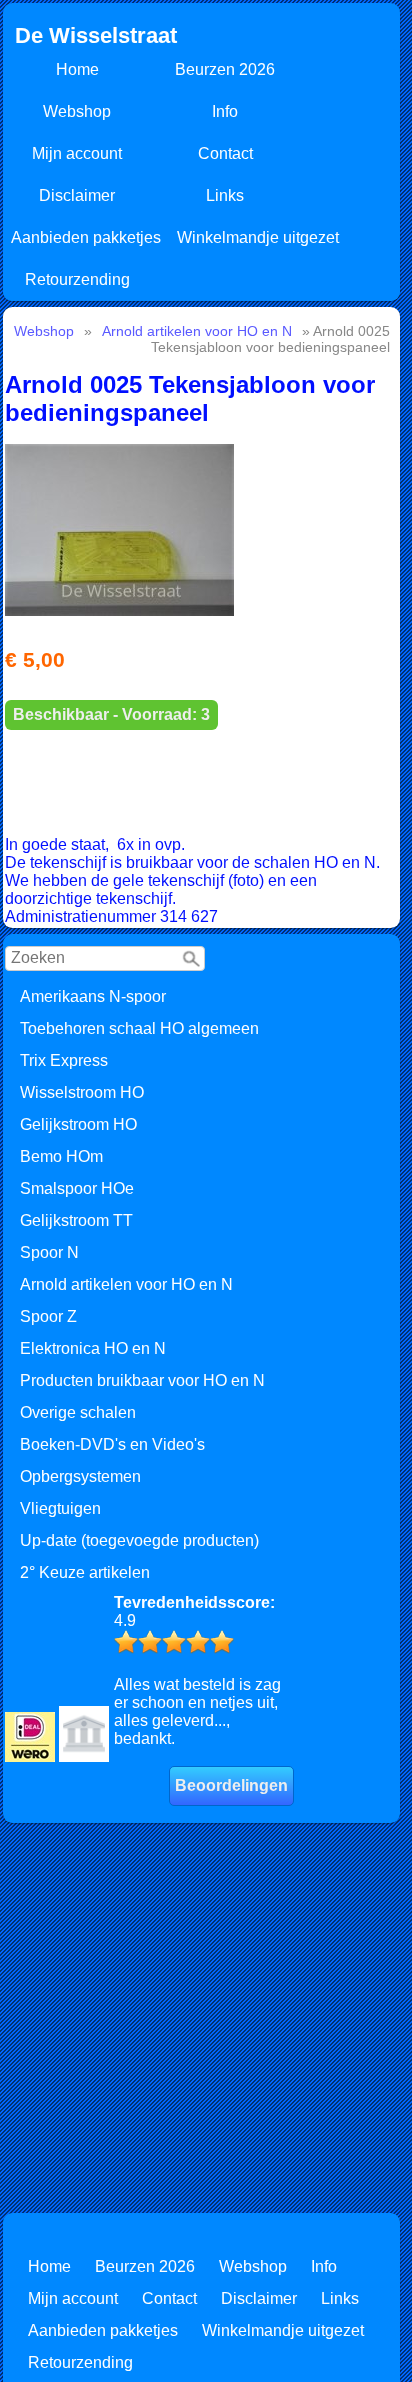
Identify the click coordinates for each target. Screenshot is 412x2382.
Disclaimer (77, 195)
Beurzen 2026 (225, 69)
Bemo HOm (61, 1156)
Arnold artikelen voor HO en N (126, 1284)
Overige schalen (78, 1412)
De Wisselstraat (96, 35)
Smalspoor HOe (77, 1188)
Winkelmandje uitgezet (258, 237)
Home (77, 69)
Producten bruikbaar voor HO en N (142, 1380)
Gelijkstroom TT (76, 1220)
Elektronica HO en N (93, 1348)
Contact (225, 153)
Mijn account (77, 153)
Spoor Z (48, 1316)
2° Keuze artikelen (85, 1572)
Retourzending (77, 279)
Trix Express (64, 1060)
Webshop (77, 111)
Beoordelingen (231, 1785)
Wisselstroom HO (82, 1092)
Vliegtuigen (60, 1508)
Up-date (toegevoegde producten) (139, 1540)
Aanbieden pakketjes (86, 237)
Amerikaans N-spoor (93, 996)
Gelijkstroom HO (78, 1124)
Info (225, 111)
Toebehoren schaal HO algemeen (139, 1028)
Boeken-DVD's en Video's (112, 1444)
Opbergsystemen (80, 1476)
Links (225, 195)
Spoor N (49, 1252)
